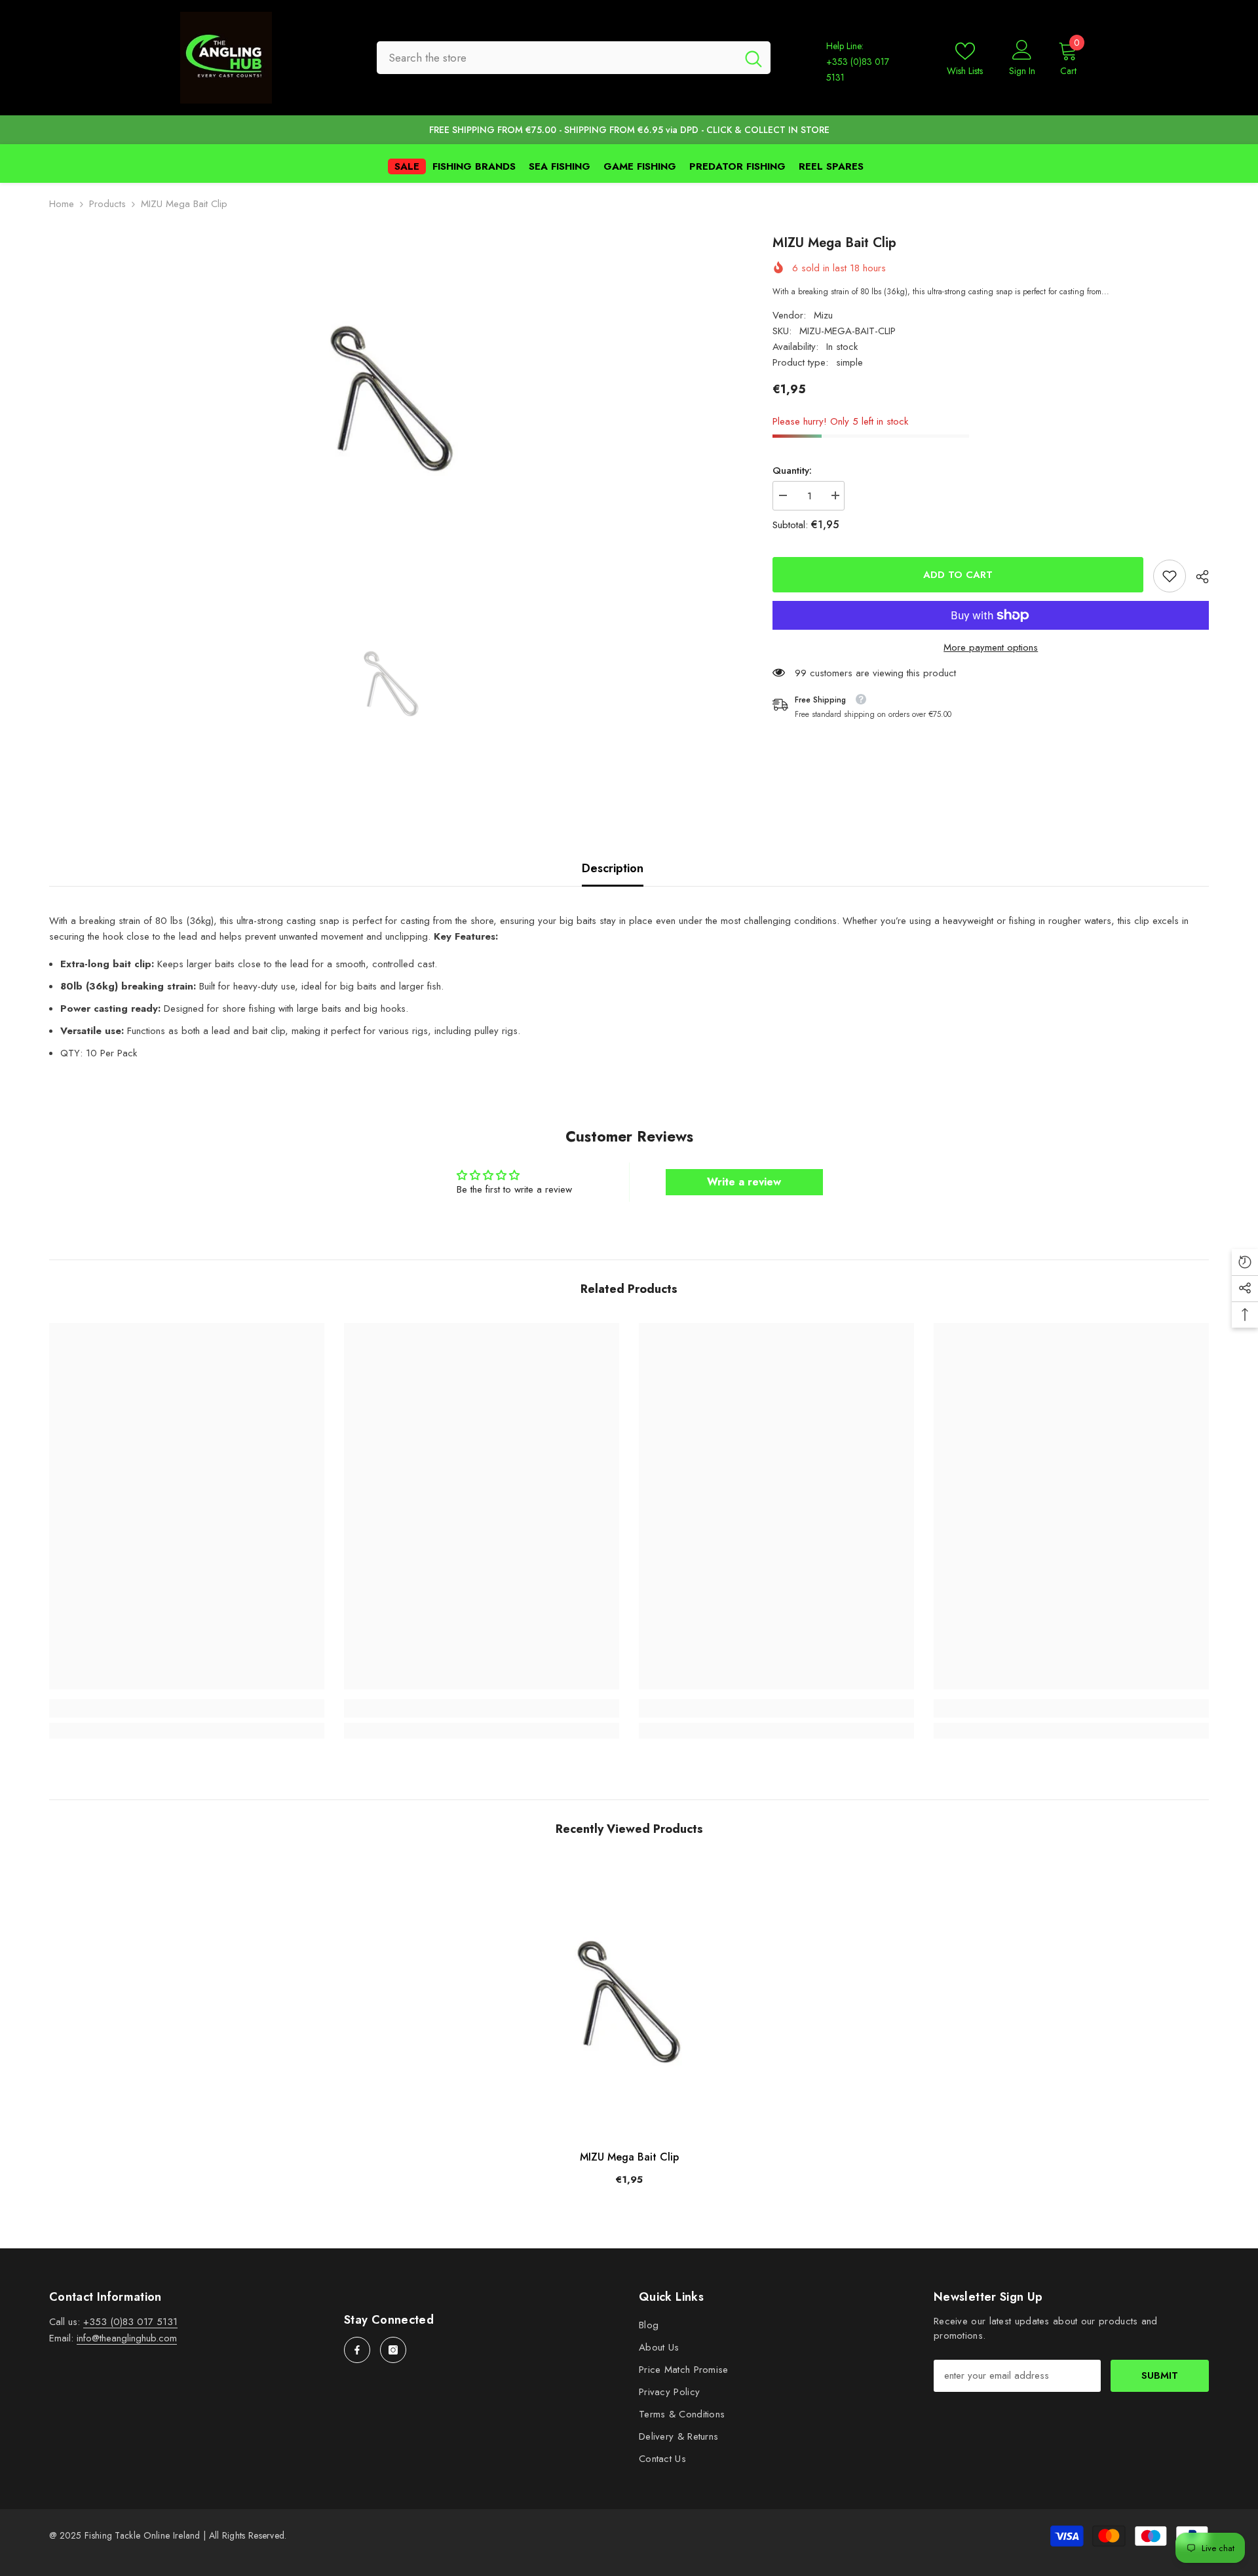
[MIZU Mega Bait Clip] (629, 2001)
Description (613, 868)
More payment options (991, 647)
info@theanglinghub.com (127, 2338)
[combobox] (557, 58)
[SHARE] (1197, 577)
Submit (1160, 2375)
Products (107, 204)
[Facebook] (357, 2350)
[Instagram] (393, 2350)
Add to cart (958, 575)
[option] (391, 397)
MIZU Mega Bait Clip (629, 2157)
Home (62, 204)
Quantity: (792, 471)
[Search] (574, 58)
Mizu (823, 315)
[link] (1170, 576)
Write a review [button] (744, 1182)
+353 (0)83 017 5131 (130, 2322)
